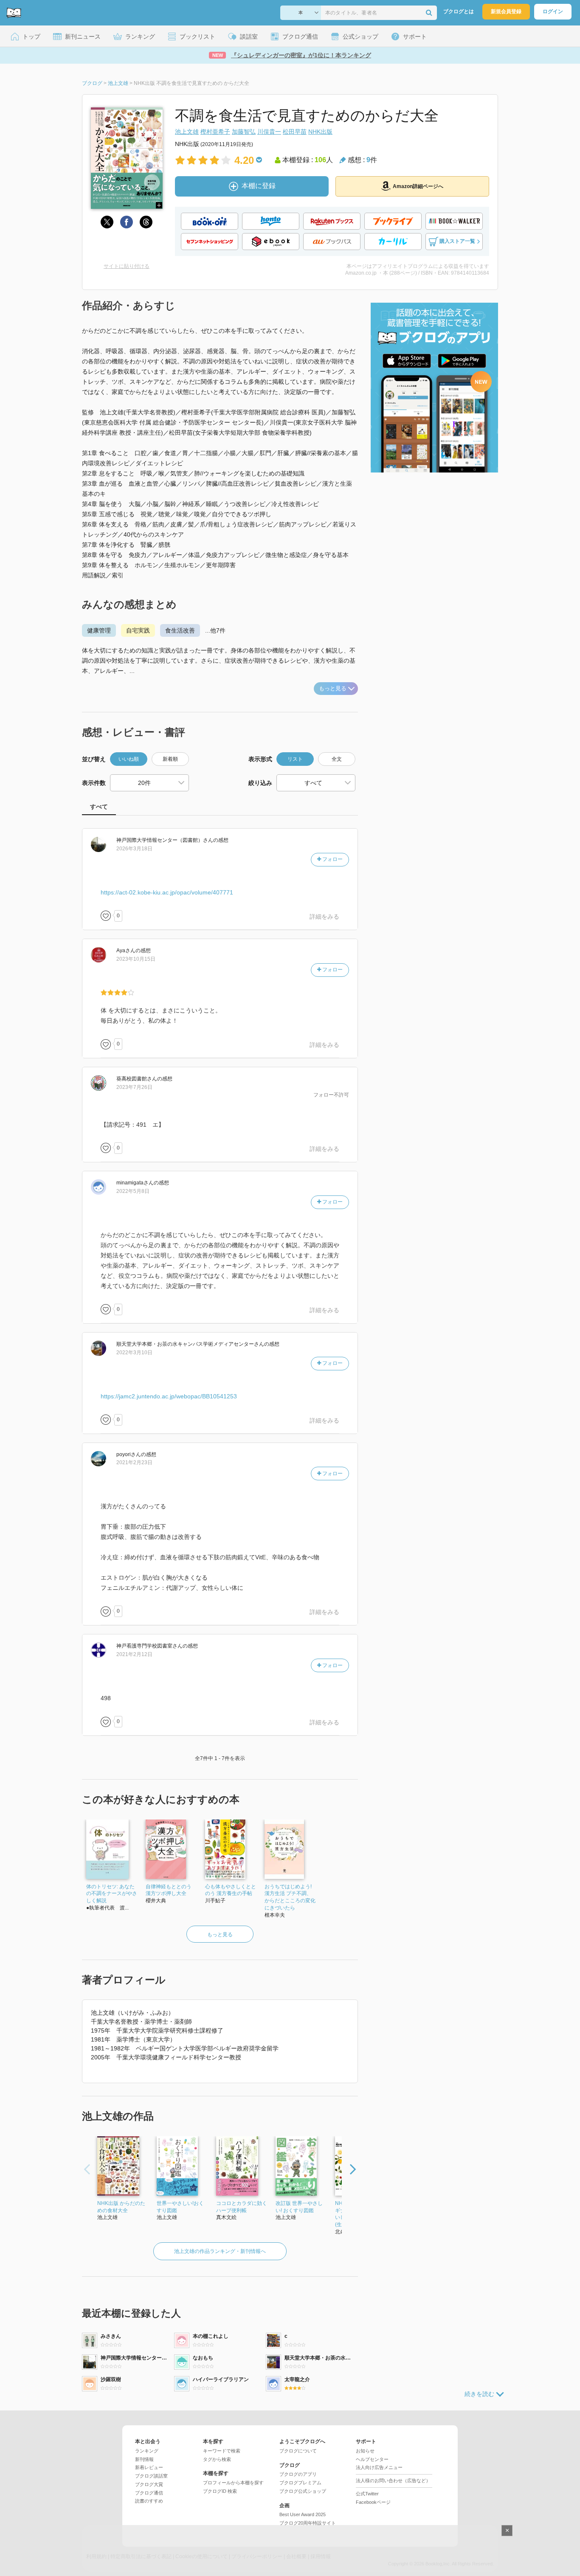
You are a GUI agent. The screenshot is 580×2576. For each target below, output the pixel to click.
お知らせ (365, 2451)
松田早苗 (295, 132)
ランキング (147, 2451)
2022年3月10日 (134, 1353)
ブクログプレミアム (300, 2483)
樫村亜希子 (215, 132)
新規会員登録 (506, 11)
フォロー (332, 859)
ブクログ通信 (149, 2493)
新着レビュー (149, 2467)
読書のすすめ (149, 2501)
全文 (337, 759)
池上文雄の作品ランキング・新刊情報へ (220, 2251)
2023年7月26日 (134, 1087)
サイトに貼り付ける (127, 266)
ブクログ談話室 (151, 2476)
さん (165, 840)
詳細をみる (324, 917)
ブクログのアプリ (298, 2474)
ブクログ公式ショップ (303, 2491)
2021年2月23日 (134, 1462)
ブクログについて (298, 2451)
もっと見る (333, 688)
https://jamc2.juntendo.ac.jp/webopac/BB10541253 (169, 1396)
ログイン (553, 11)
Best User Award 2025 (303, 2514)
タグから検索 (217, 2459)
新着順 (170, 759)
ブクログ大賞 (149, 2484)
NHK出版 (320, 132)
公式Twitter (367, 2494)
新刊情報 (144, 2459)
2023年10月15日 (136, 959)
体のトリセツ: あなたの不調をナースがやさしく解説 (112, 1894)
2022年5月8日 (133, 1191)
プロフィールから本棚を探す (233, 2483)
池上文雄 (187, 132)
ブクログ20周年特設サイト (308, 2523)
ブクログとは (459, 11)
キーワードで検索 (222, 2451)
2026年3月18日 (134, 849)
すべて (99, 807)
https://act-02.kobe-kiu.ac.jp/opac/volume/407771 (167, 892)
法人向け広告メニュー (379, 2467)
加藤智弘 (244, 132)
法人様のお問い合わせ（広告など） (393, 2480)
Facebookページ (373, 2502)
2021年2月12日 (134, 1654)
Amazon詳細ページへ (418, 186)
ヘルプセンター (372, 2459)
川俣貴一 (269, 132)
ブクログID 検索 (220, 2491)
